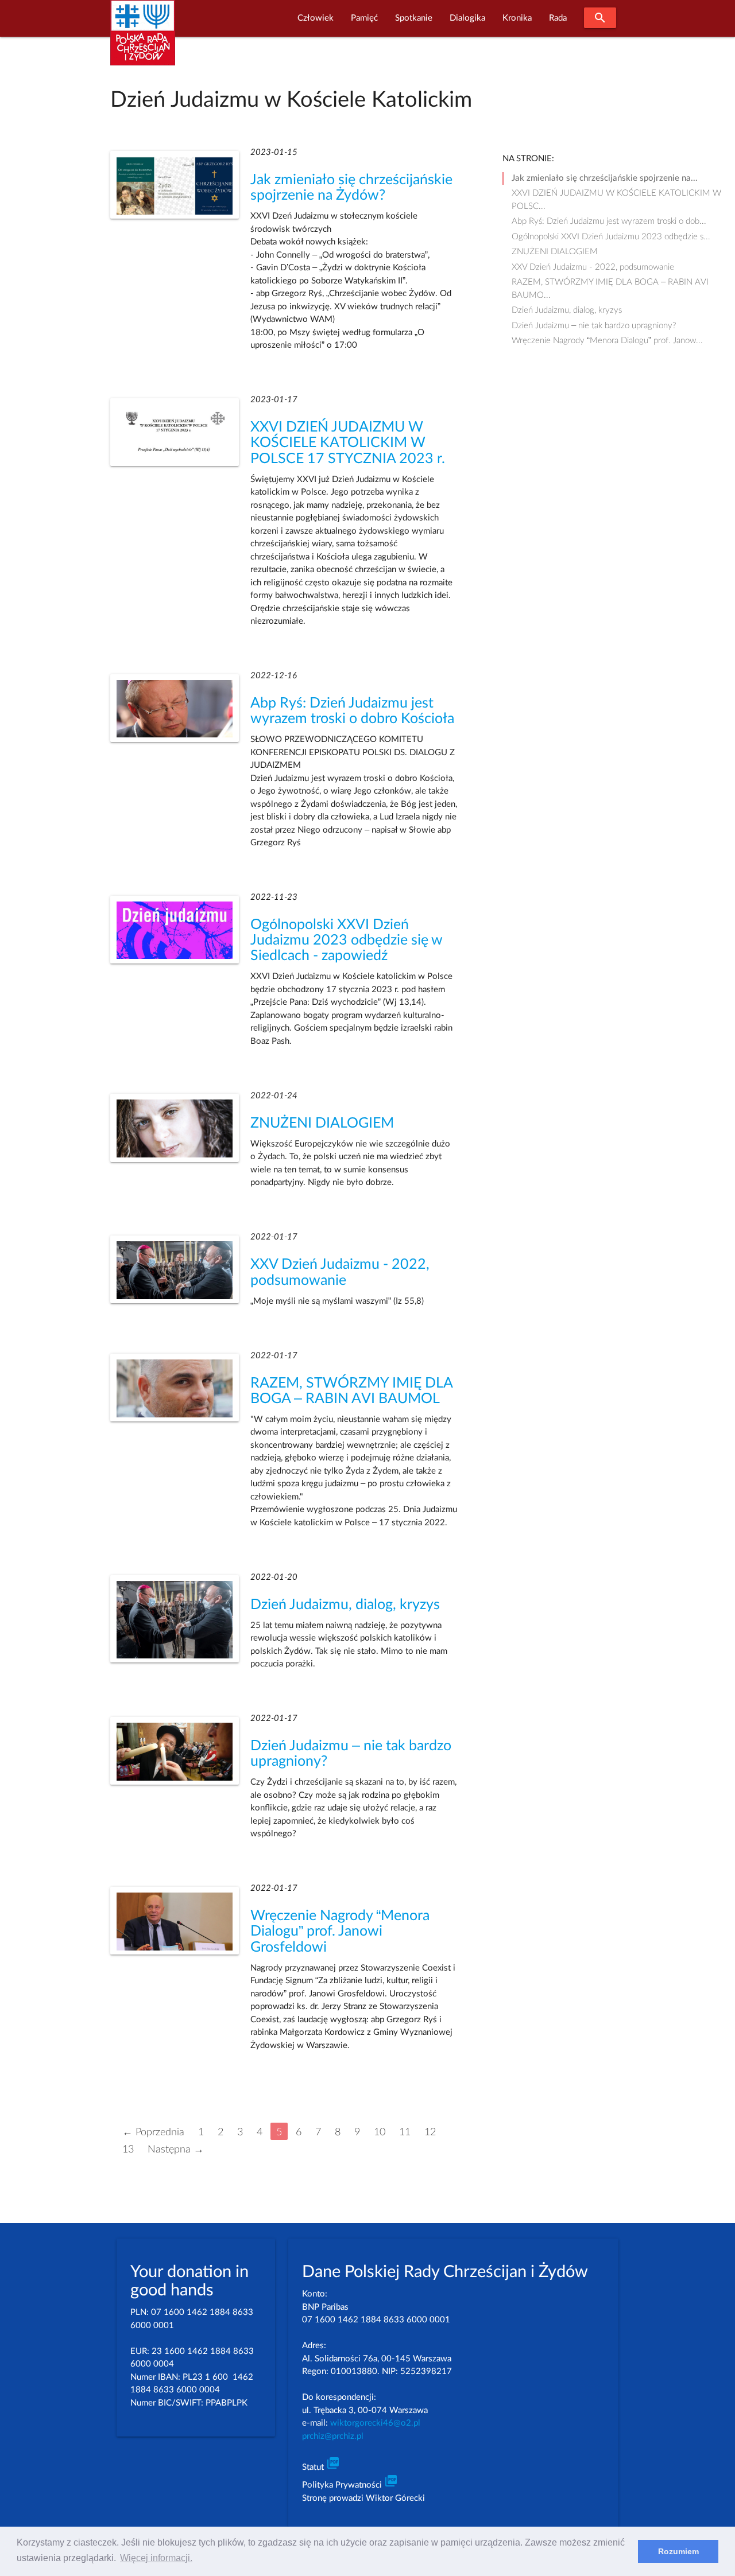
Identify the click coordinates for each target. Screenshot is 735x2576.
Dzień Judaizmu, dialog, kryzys (345, 1605)
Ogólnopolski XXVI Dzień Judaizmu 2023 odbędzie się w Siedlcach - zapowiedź (346, 940)
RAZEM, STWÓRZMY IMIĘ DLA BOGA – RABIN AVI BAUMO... (610, 283)
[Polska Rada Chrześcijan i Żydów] (143, 39)
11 (405, 2132)
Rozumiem (678, 2551)
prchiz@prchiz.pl (333, 2436)
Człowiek (316, 18)
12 (430, 2132)
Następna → (176, 2149)
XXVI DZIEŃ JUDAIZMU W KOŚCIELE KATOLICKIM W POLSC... (616, 195)
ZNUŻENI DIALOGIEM (322, 1123)
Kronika (517, 18)
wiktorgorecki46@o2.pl (375, 2423)
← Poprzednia (153, 2132)
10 (380, 2132)
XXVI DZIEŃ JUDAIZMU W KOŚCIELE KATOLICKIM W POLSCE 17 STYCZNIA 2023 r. (348, 443)
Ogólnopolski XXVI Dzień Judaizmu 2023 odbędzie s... (611, 237)
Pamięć (364, 18)
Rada (558, 18)
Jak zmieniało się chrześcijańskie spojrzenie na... (605, 178)
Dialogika (467, 18)
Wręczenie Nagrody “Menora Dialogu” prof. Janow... (607, 341)
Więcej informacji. (156, 2558)
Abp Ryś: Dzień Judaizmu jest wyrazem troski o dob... (609, 221)
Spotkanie (414, 18)
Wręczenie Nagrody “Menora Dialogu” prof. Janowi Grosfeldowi (340, 1931)
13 (128, 2149)
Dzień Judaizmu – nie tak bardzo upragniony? (594, 326)
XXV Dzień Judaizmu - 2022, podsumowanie (593, 267)
